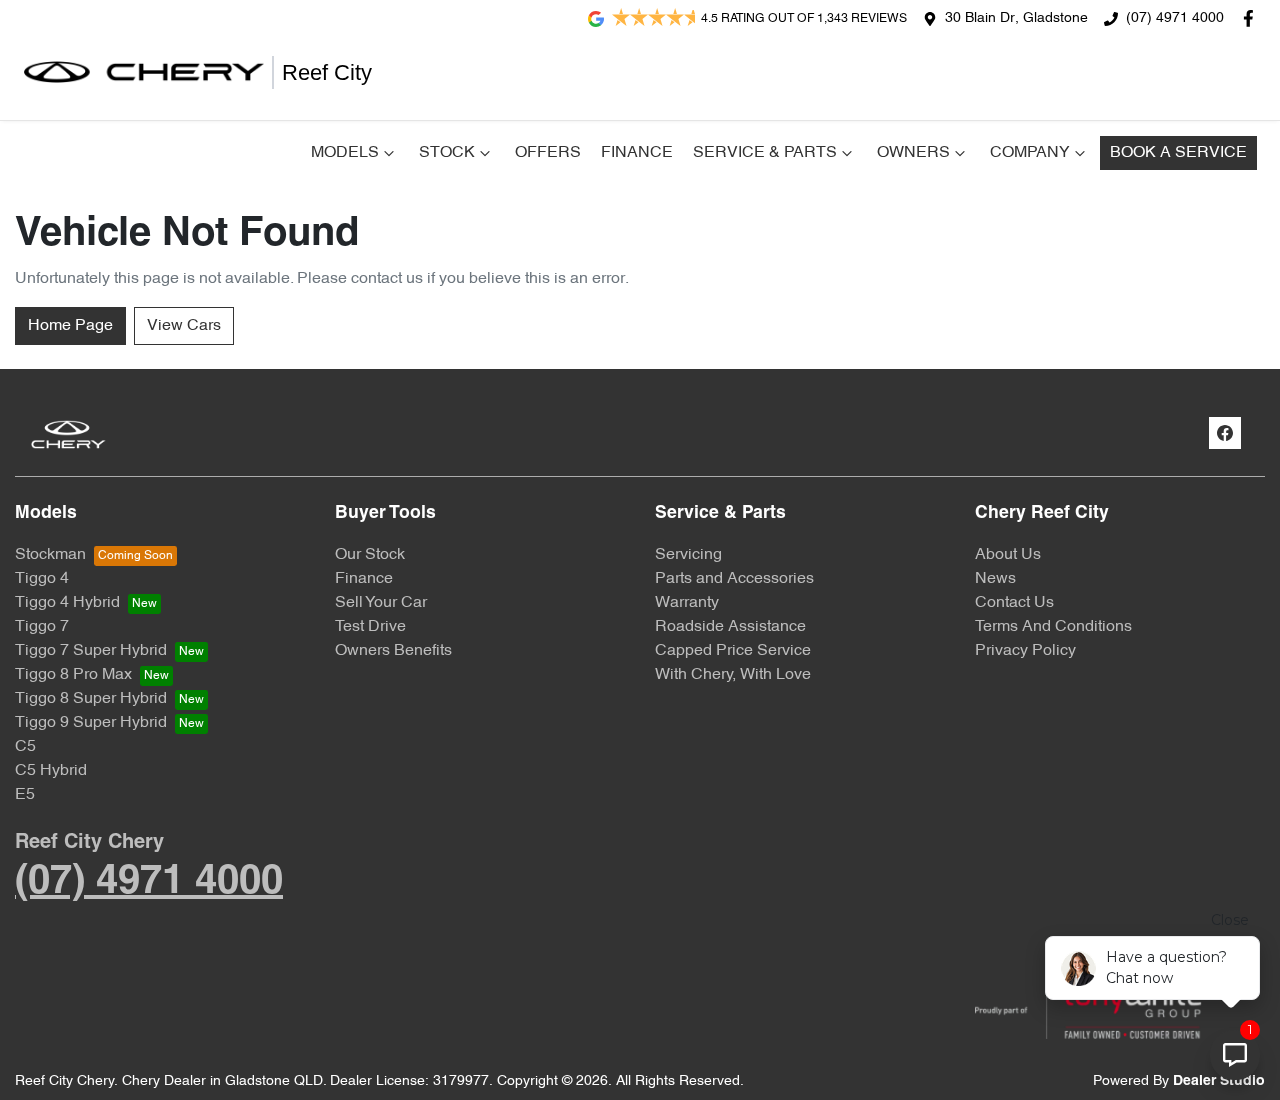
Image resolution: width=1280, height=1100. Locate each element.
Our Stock (370, 555)
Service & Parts (765, 153)
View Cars (184, 326)
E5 (25, 795)
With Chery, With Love (733, 675)
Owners (913, 153)
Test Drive (370, 627)
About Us (1008, 555)
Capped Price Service (733, 651)
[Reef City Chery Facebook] (1252, 18)
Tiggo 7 (42, 627)
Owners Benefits (393, 651)
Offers (548, 153)
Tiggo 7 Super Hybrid (91, 651)
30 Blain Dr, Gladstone (1016, 18)
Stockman (50, 555)
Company (1030, 153)
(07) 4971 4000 (1175, 18)
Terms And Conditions (1053, 627)
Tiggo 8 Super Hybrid (91, 699)
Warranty (687, 603)
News (995, 579)
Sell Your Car (381, 603)
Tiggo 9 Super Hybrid (91, 723)
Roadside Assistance (730, 627)
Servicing (688, 555)
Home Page (70, 326)
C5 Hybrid (51, 771)
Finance (637, 153)
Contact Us (1014, 603)
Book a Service (1178, 153)
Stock (447, 153)
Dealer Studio (1219, 1081)
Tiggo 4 (42, 579)
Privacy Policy (1025, 651)
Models (345, 153)
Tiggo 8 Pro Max (73, 675)
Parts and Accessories (734, 579)
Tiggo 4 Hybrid (67, 603)
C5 (25, 747)
